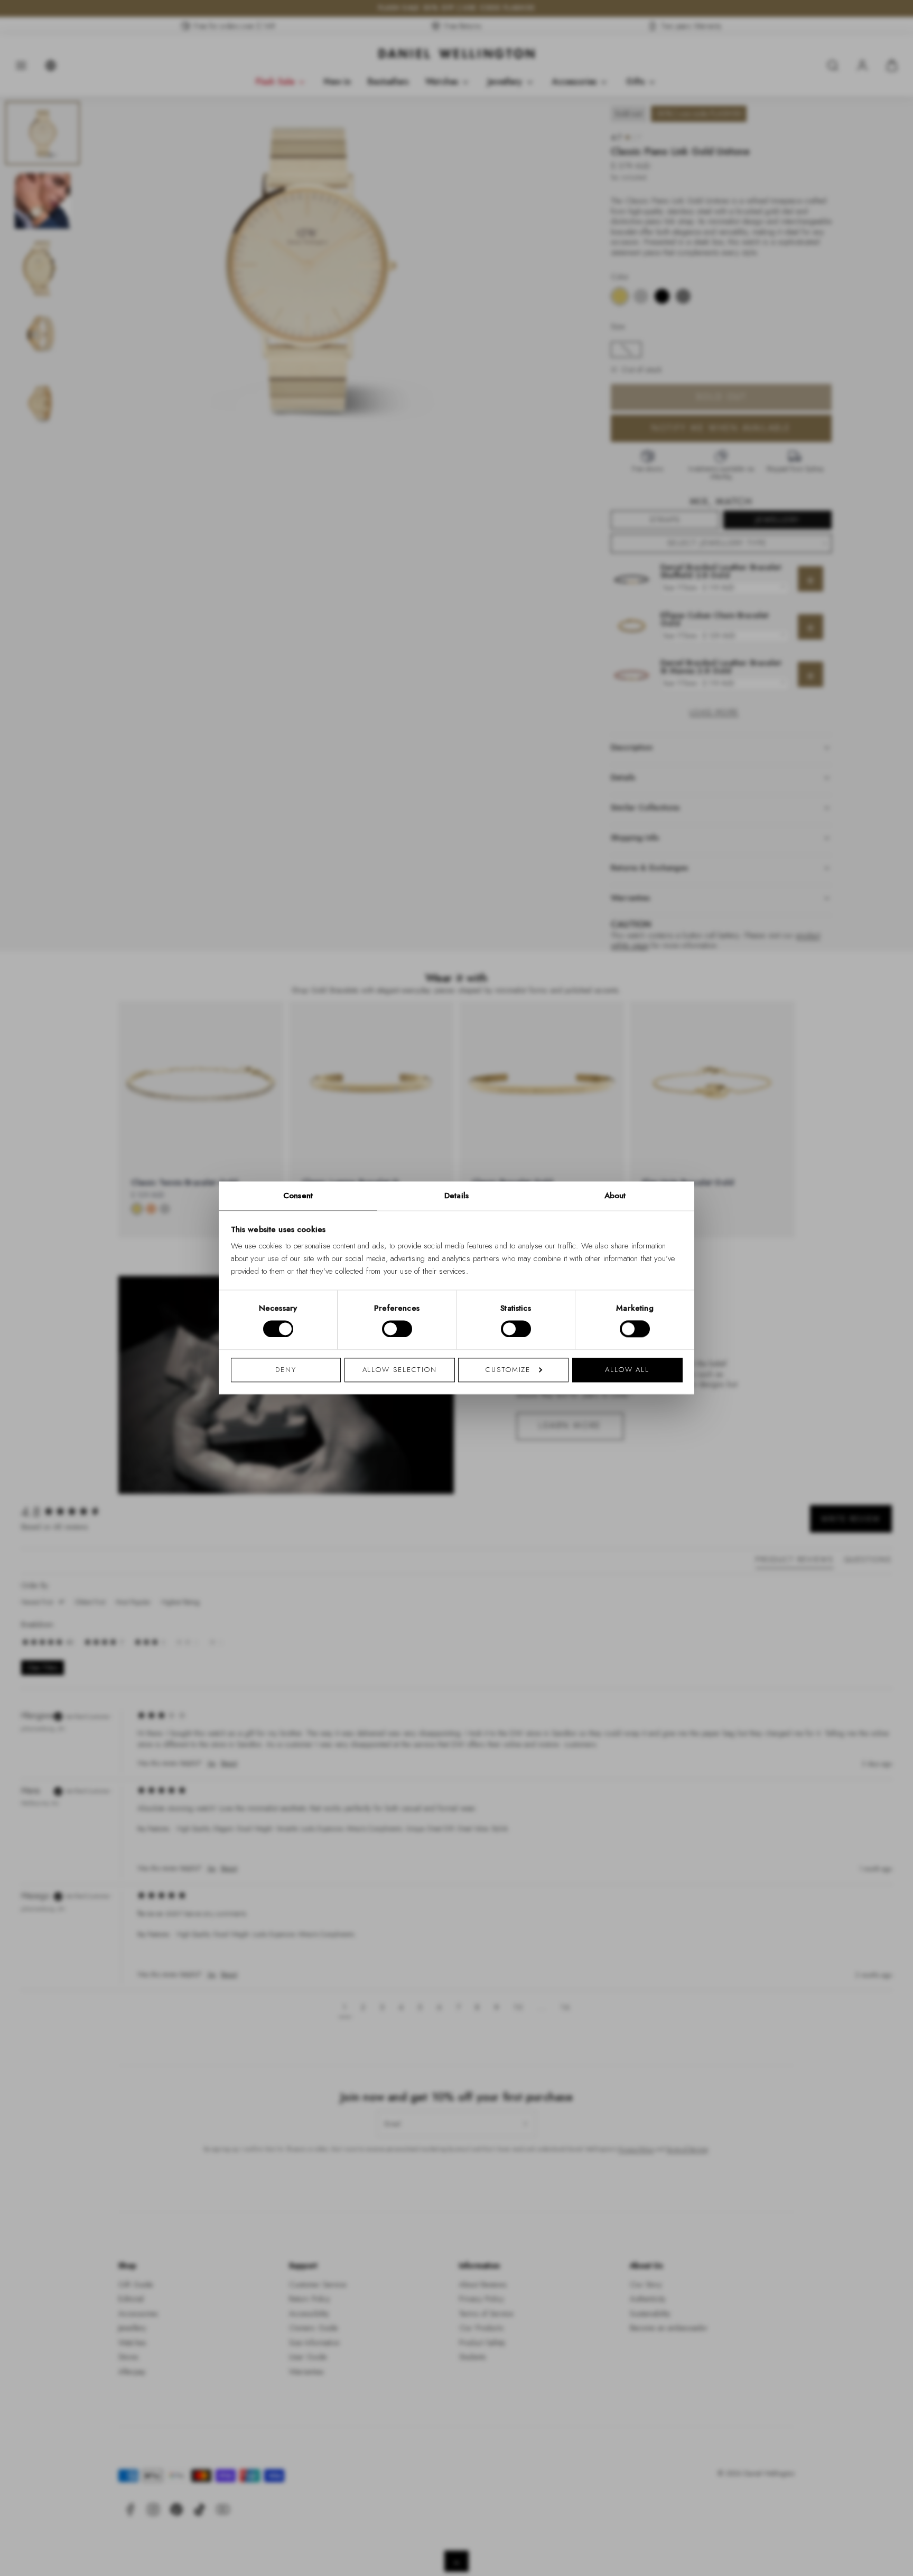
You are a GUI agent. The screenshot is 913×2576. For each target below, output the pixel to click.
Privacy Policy (503, 1425)
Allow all (627, 1370)
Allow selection (400, 1370)
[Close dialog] (640, 1141)
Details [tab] (456, 1196)
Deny (286, 1370)
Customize (508, 1370)
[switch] (397, 1329)
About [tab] (615, 1196)
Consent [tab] (298, 1196)
